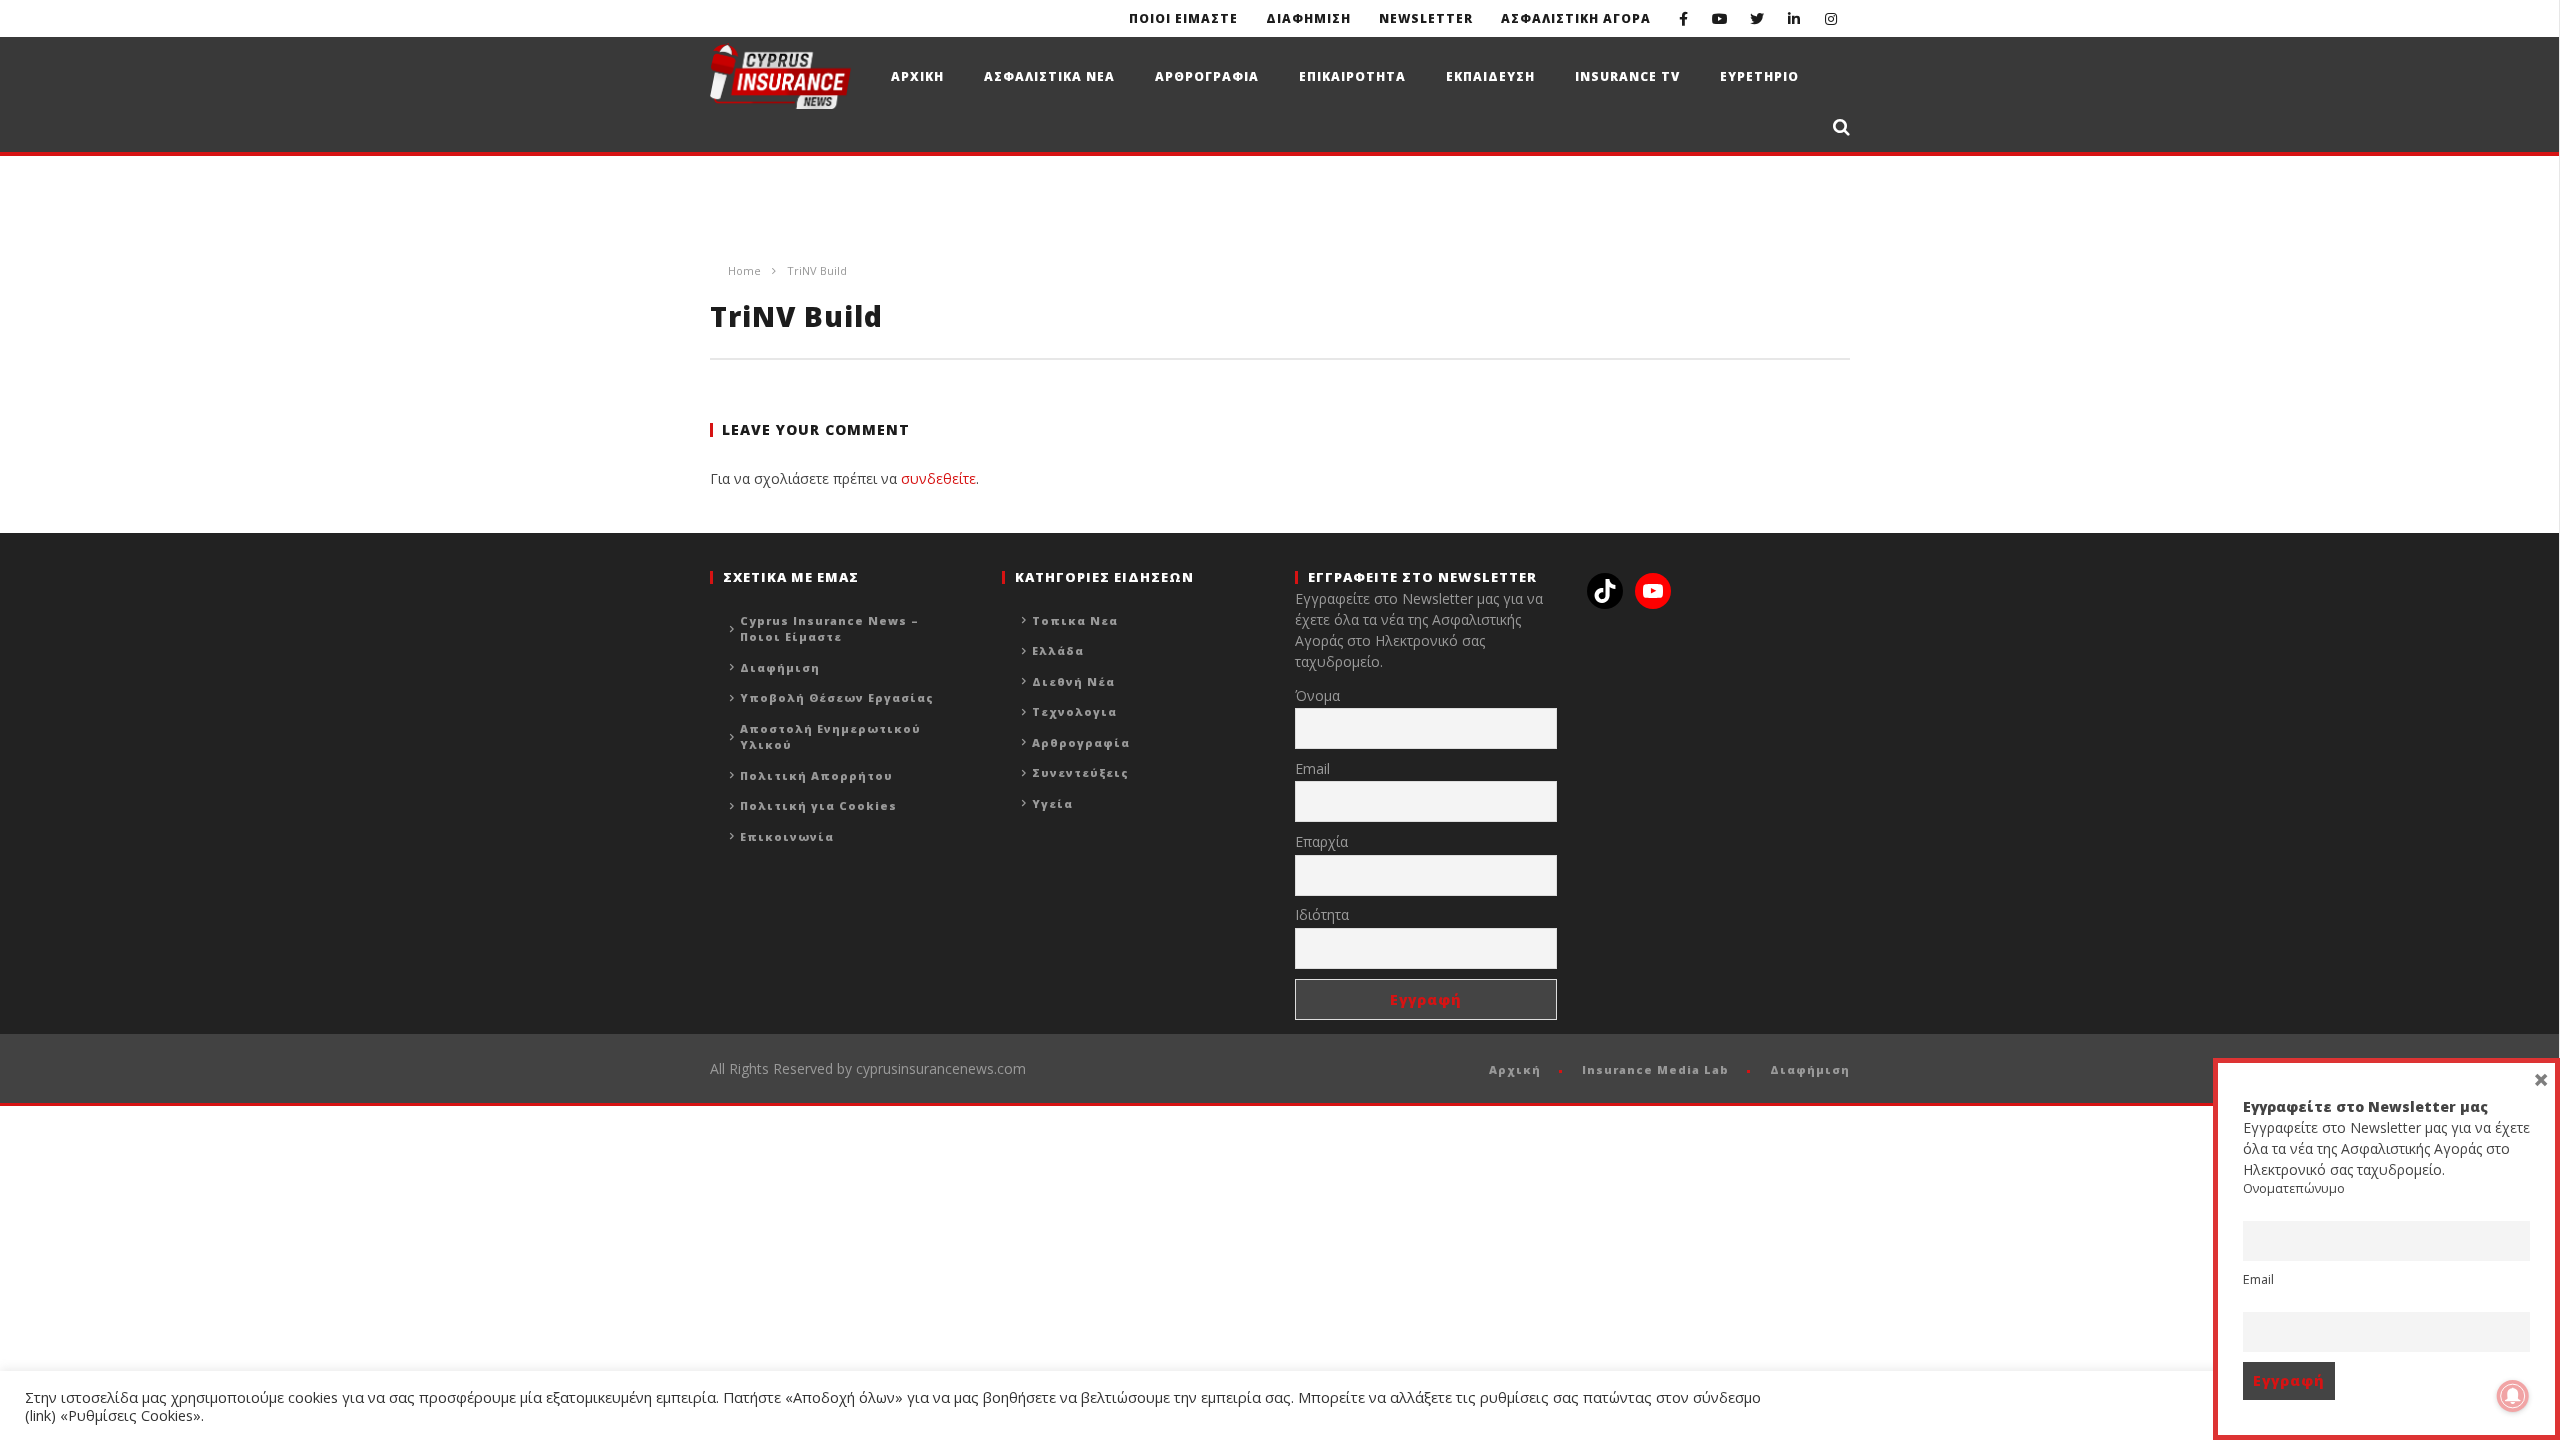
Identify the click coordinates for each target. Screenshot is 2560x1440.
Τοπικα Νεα (1075, 620)
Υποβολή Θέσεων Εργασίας (837, 697)
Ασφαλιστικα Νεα (1049, 76)
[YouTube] (1720, 18)
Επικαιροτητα (1352, 76)
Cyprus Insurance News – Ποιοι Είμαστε (829, 629)
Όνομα (1317, 695)
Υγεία (1052, 803)
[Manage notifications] (2513, 1396)
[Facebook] (1683, 18)
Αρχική (1515, 1069)
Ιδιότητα (1322, 914)
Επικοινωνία (787, 836)
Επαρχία (1321, 841)
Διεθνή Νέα (1073, 681)
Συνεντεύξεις (1080, 772)
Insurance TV (1627, 76)
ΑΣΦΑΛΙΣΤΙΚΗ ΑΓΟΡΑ (1576, 18)
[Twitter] (1757, 18)
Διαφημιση (1308, 18)
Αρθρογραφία (1081, 742)
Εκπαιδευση (1490, 76)
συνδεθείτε (938, 478)
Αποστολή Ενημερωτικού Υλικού (830, 737)
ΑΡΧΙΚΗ (917, 76)
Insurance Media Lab (1655, 1069)
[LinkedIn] (1794, 18)
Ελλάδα (1058, 650)
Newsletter (1426, 18)
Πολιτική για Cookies (818, 805)
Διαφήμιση (780, 667)
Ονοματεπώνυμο (2294, 1188)
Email (1312, 768)
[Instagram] (1831, 18)
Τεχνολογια (1074, 711)
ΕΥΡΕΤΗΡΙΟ (1759, 76)
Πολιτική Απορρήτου (816, 775)
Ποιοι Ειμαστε (1183, 18)
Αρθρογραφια (1207, 76)
